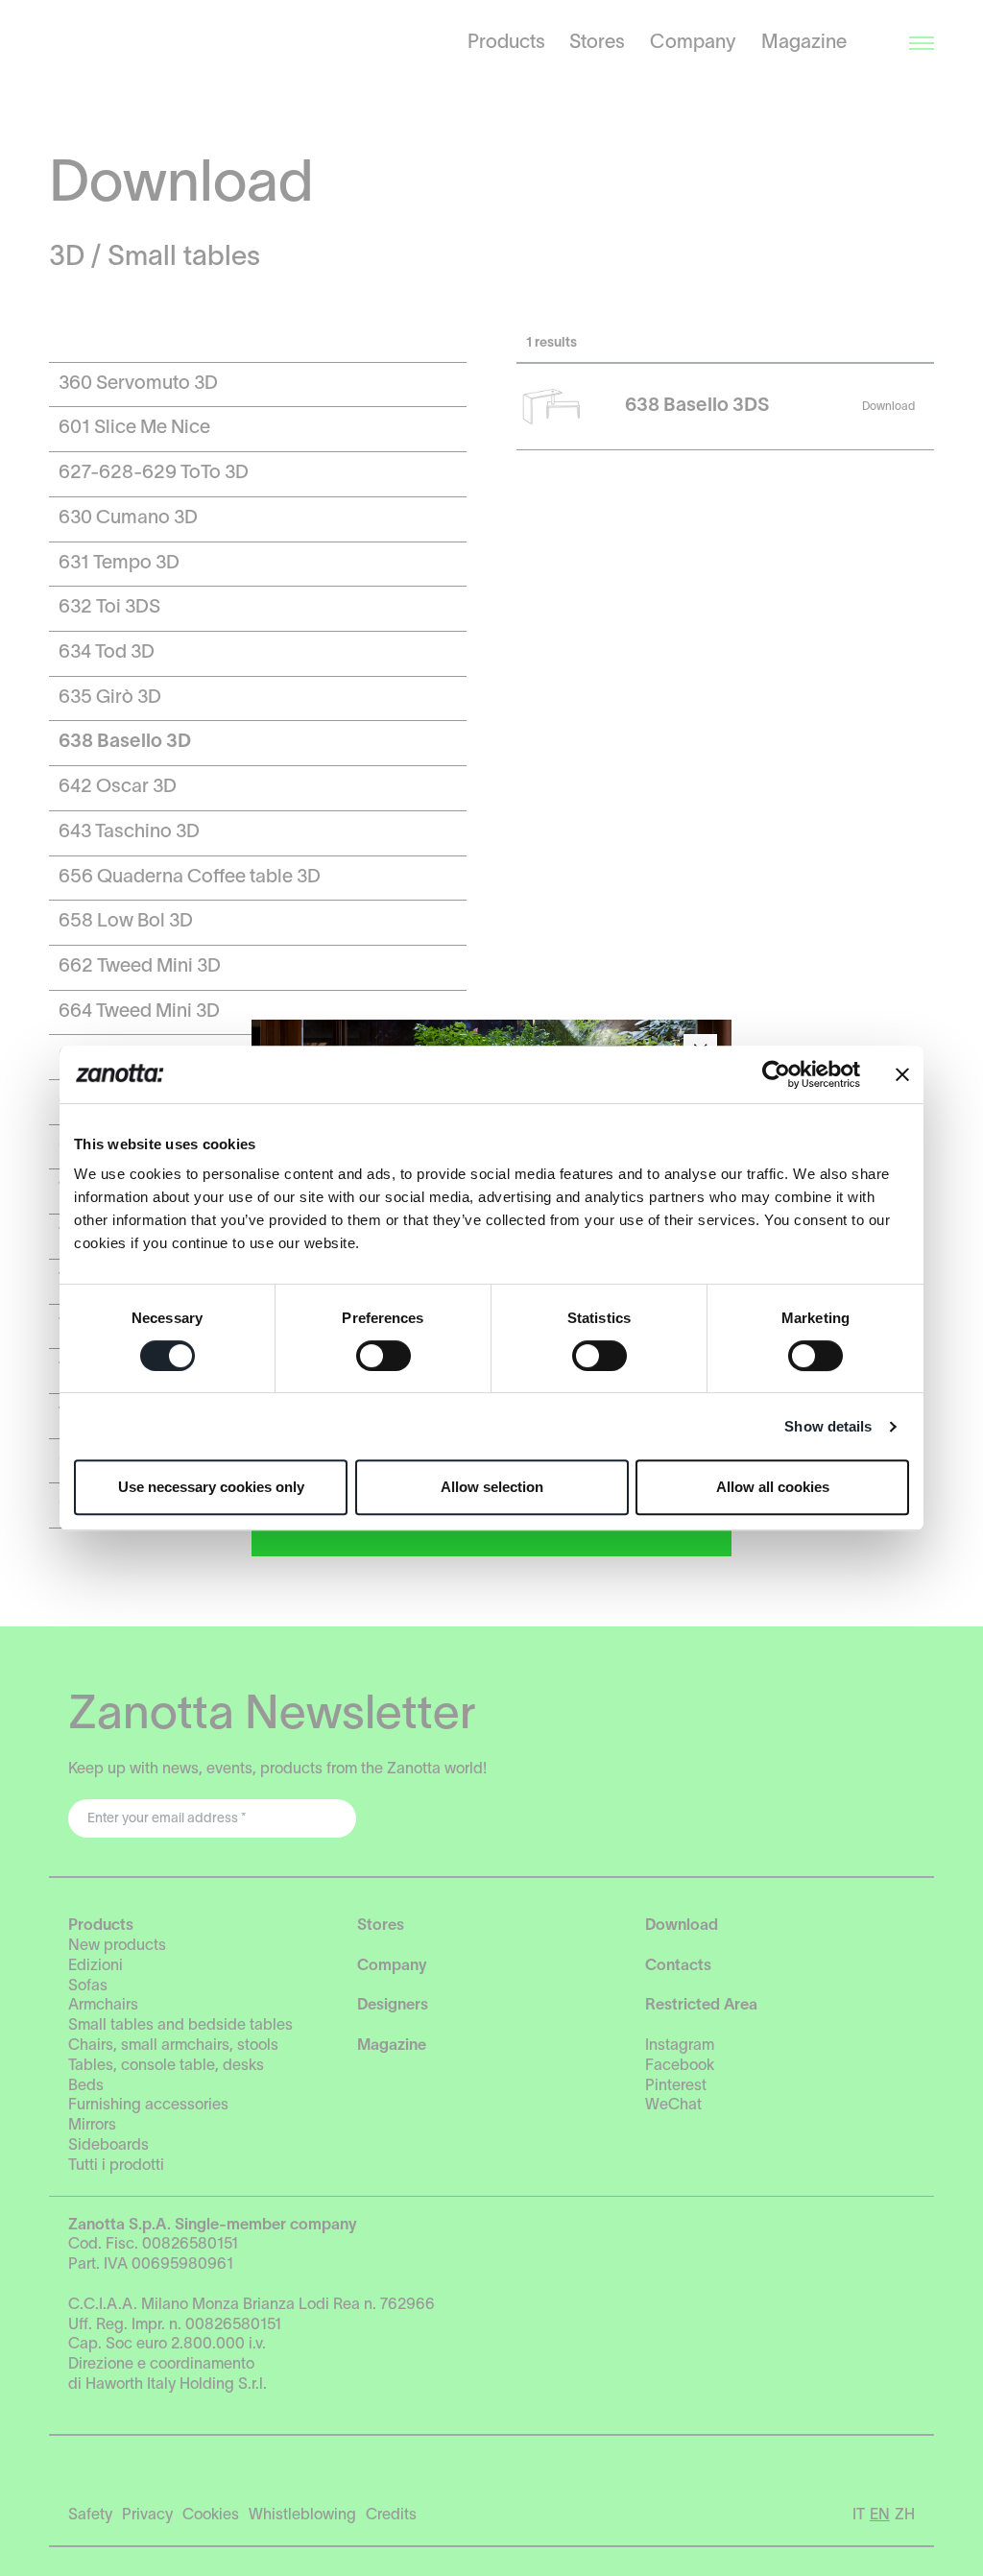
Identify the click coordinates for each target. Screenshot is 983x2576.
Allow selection (492, 1487)
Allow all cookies (773, 1487)
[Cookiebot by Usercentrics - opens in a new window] (776, 1074)
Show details (828, 1426)
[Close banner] (902, 1074)
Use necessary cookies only (211, 1487)
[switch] (384, 1356)
